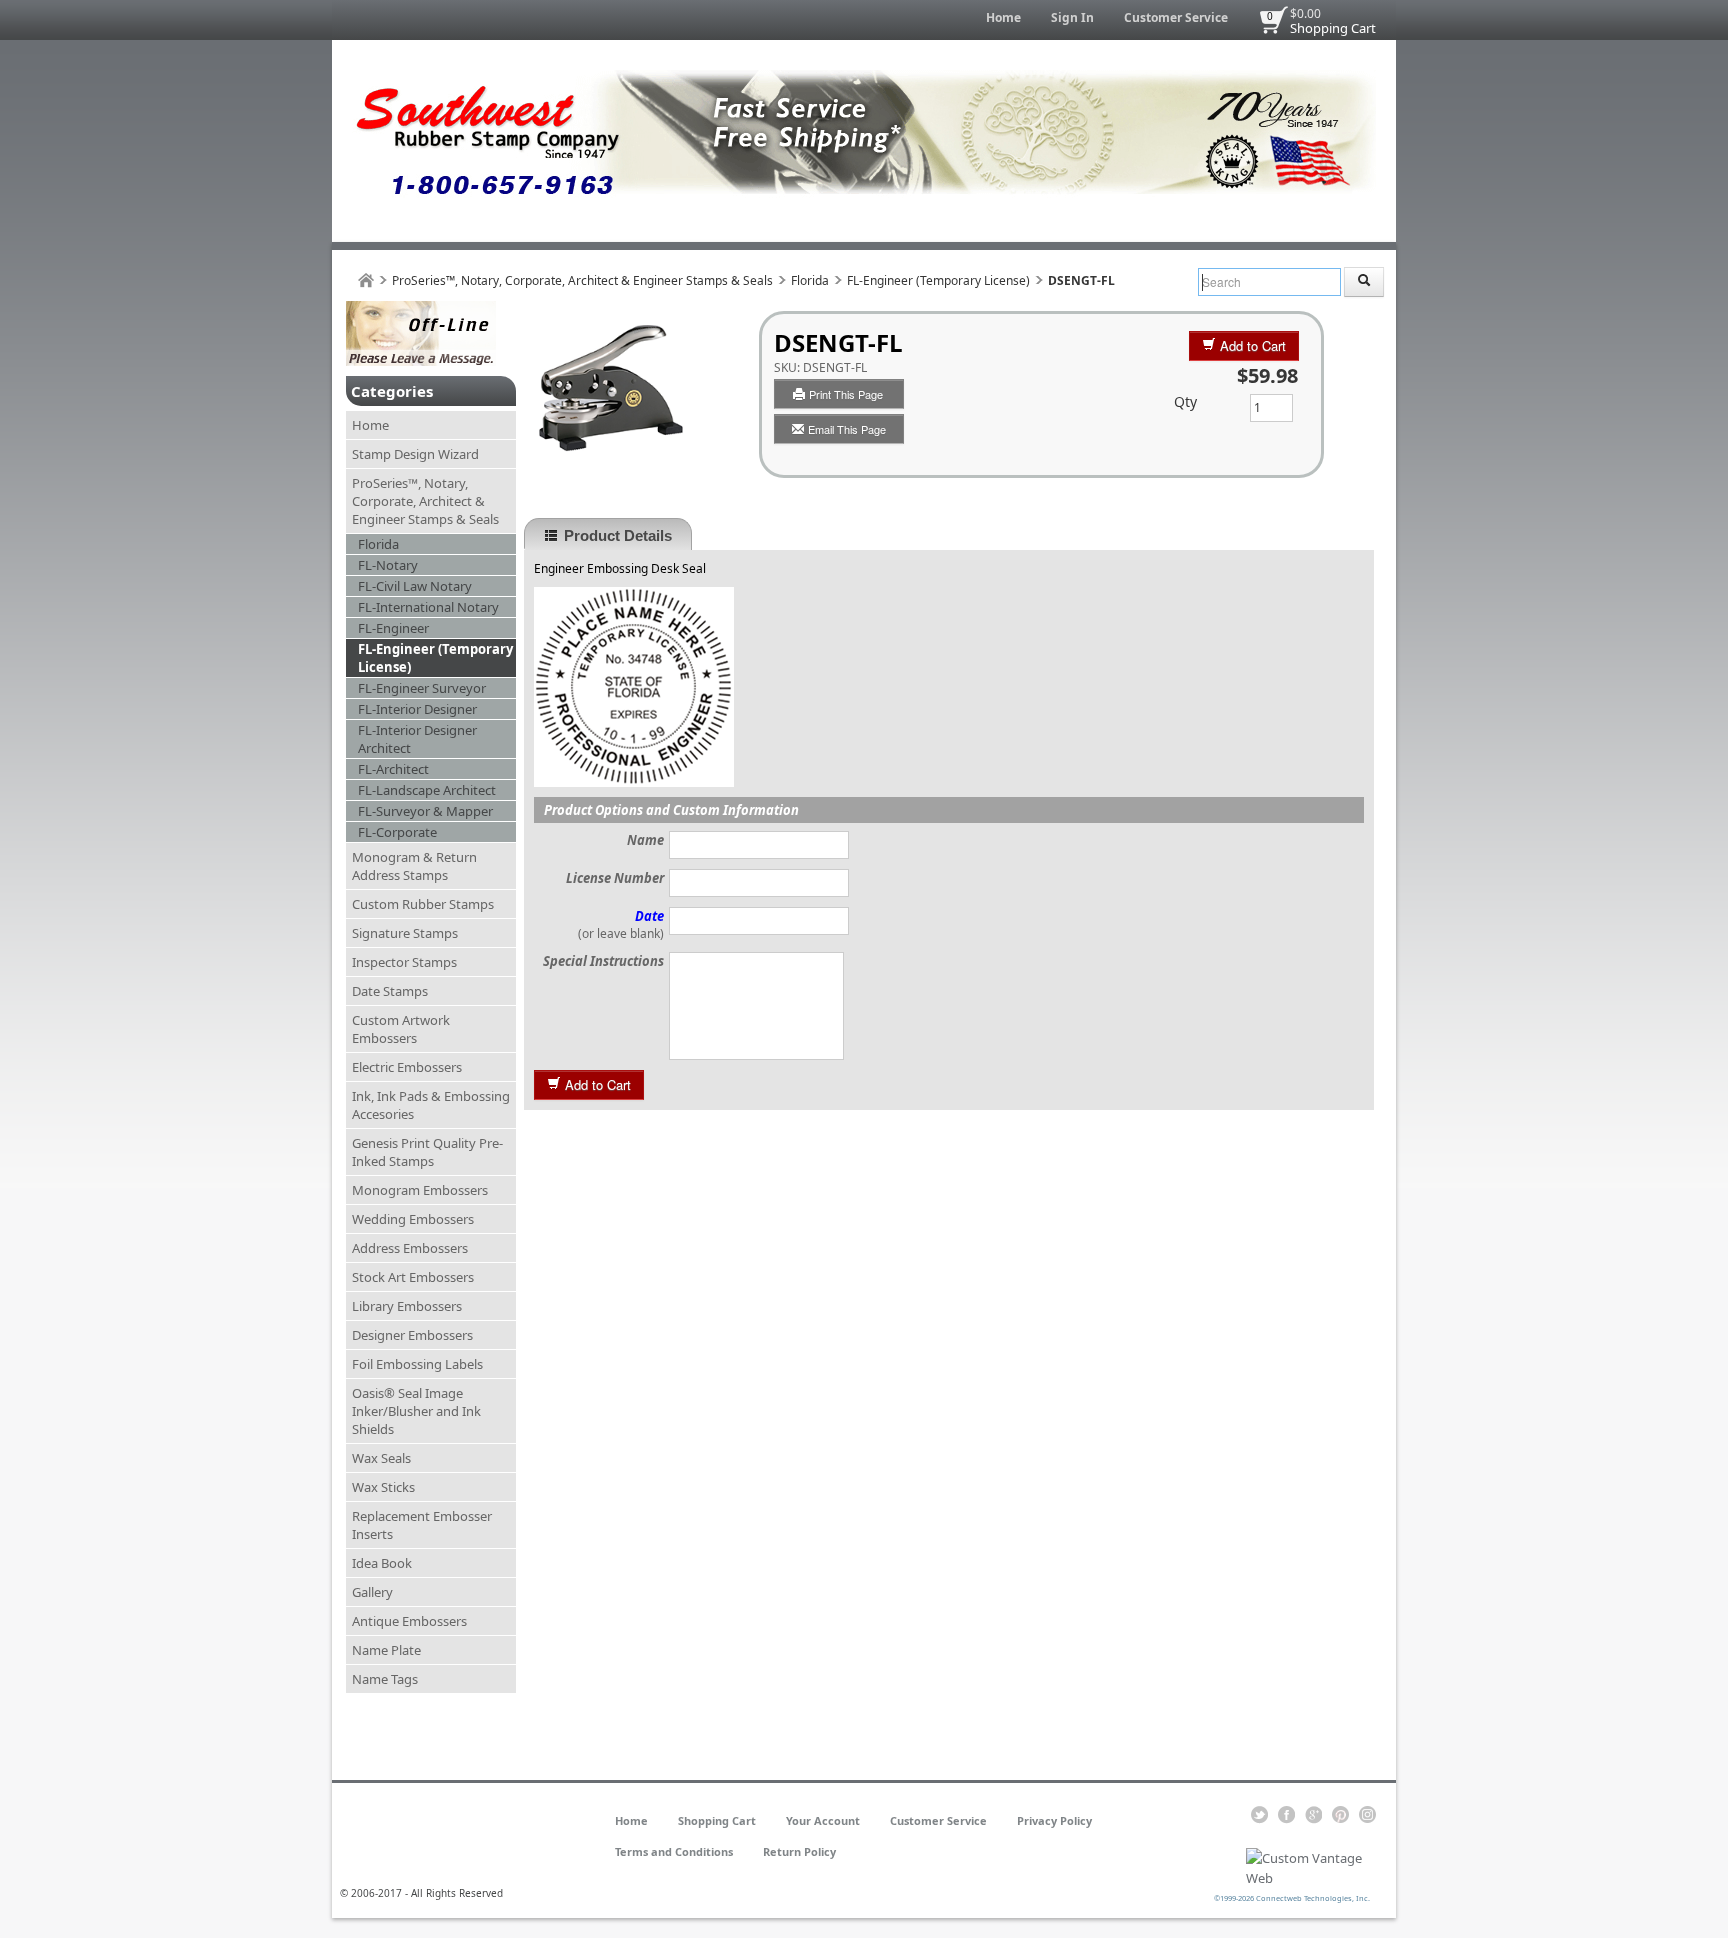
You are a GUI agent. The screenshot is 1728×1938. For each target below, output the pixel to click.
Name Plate (386, 1650)
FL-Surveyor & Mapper (425, 811)
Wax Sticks (383, 1487)
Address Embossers (410, 1248)
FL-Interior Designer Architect (417, 739)
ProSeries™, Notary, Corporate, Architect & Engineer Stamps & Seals (582, 280)
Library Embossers (407, 1306)
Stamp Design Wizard (415, 454)
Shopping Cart (1333, 28)
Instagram (1367, 1815)
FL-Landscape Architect (427, 790)
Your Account (823, 1820)
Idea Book (382, 1563)
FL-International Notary (428, 607)
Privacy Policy (1054, 1820)
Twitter (1259, 1815)
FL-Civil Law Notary (415, 586)
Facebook (1286, 1815)
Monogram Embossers (420, 1190)
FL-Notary (388, 565)
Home (1003, 17)
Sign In (1072, 17)
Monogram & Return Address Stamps (414, 866)
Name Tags (385, 1679)
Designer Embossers (412, 1335)
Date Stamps (390, 991)
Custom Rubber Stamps (423, 904)
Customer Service (1176, 17)
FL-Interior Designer (417, 709)
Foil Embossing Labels (417, 1364)
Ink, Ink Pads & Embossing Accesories (431, 1105)
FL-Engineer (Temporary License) (938, 280)
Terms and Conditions (674, 1851)
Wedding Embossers (413, 1219)
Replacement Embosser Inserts (422, 1525)
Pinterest (1340, 1815)
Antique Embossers (409, 1621)
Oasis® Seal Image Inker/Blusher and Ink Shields (416, 1411)
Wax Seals (381, 1458)
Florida (810, 280)
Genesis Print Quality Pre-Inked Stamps (427, 1152)
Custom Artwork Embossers (401, 1029)
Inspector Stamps (404, 962)
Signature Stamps (405, 933)
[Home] (366, 280)
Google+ (1313, 1815)
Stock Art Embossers (413, 1277)
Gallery (372, 1592)
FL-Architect (393, 769)
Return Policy (799, 1851)
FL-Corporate (397, 832)
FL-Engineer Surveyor (422, 688)
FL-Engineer (393, 628)
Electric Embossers (407, 1067)
